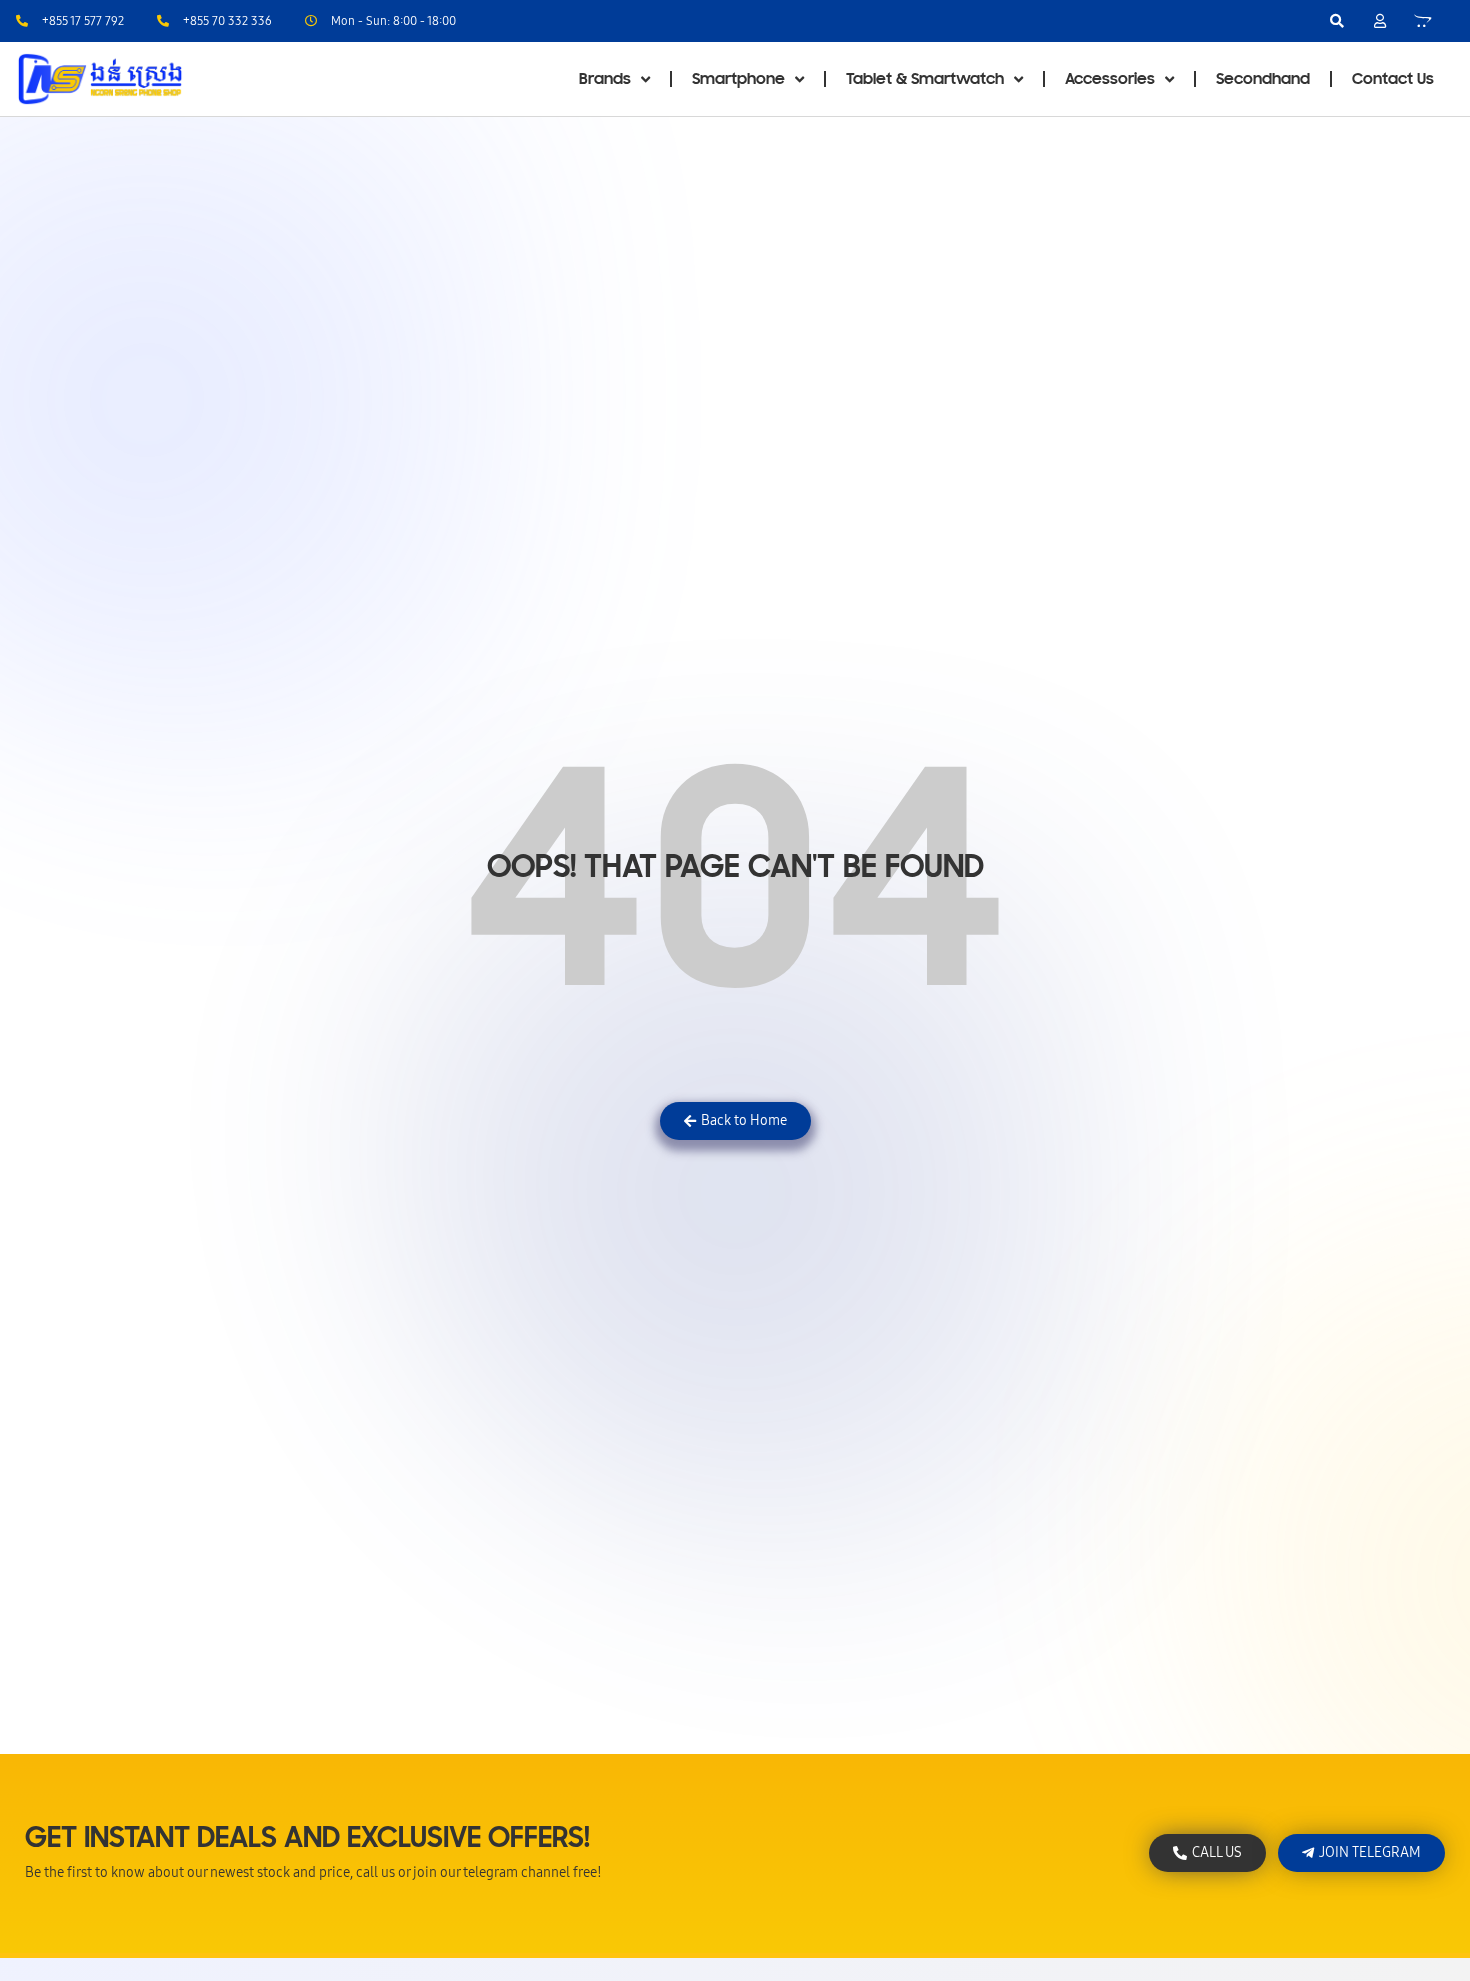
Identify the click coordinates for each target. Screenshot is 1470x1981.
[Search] (1337, 21)
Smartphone (738, 79)
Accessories (1110, 79)
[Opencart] (1423, 21)
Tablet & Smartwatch (925, 79)
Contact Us (1393, 79)
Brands (605, 79)
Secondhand (1263, 79)
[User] (1380, 21)
